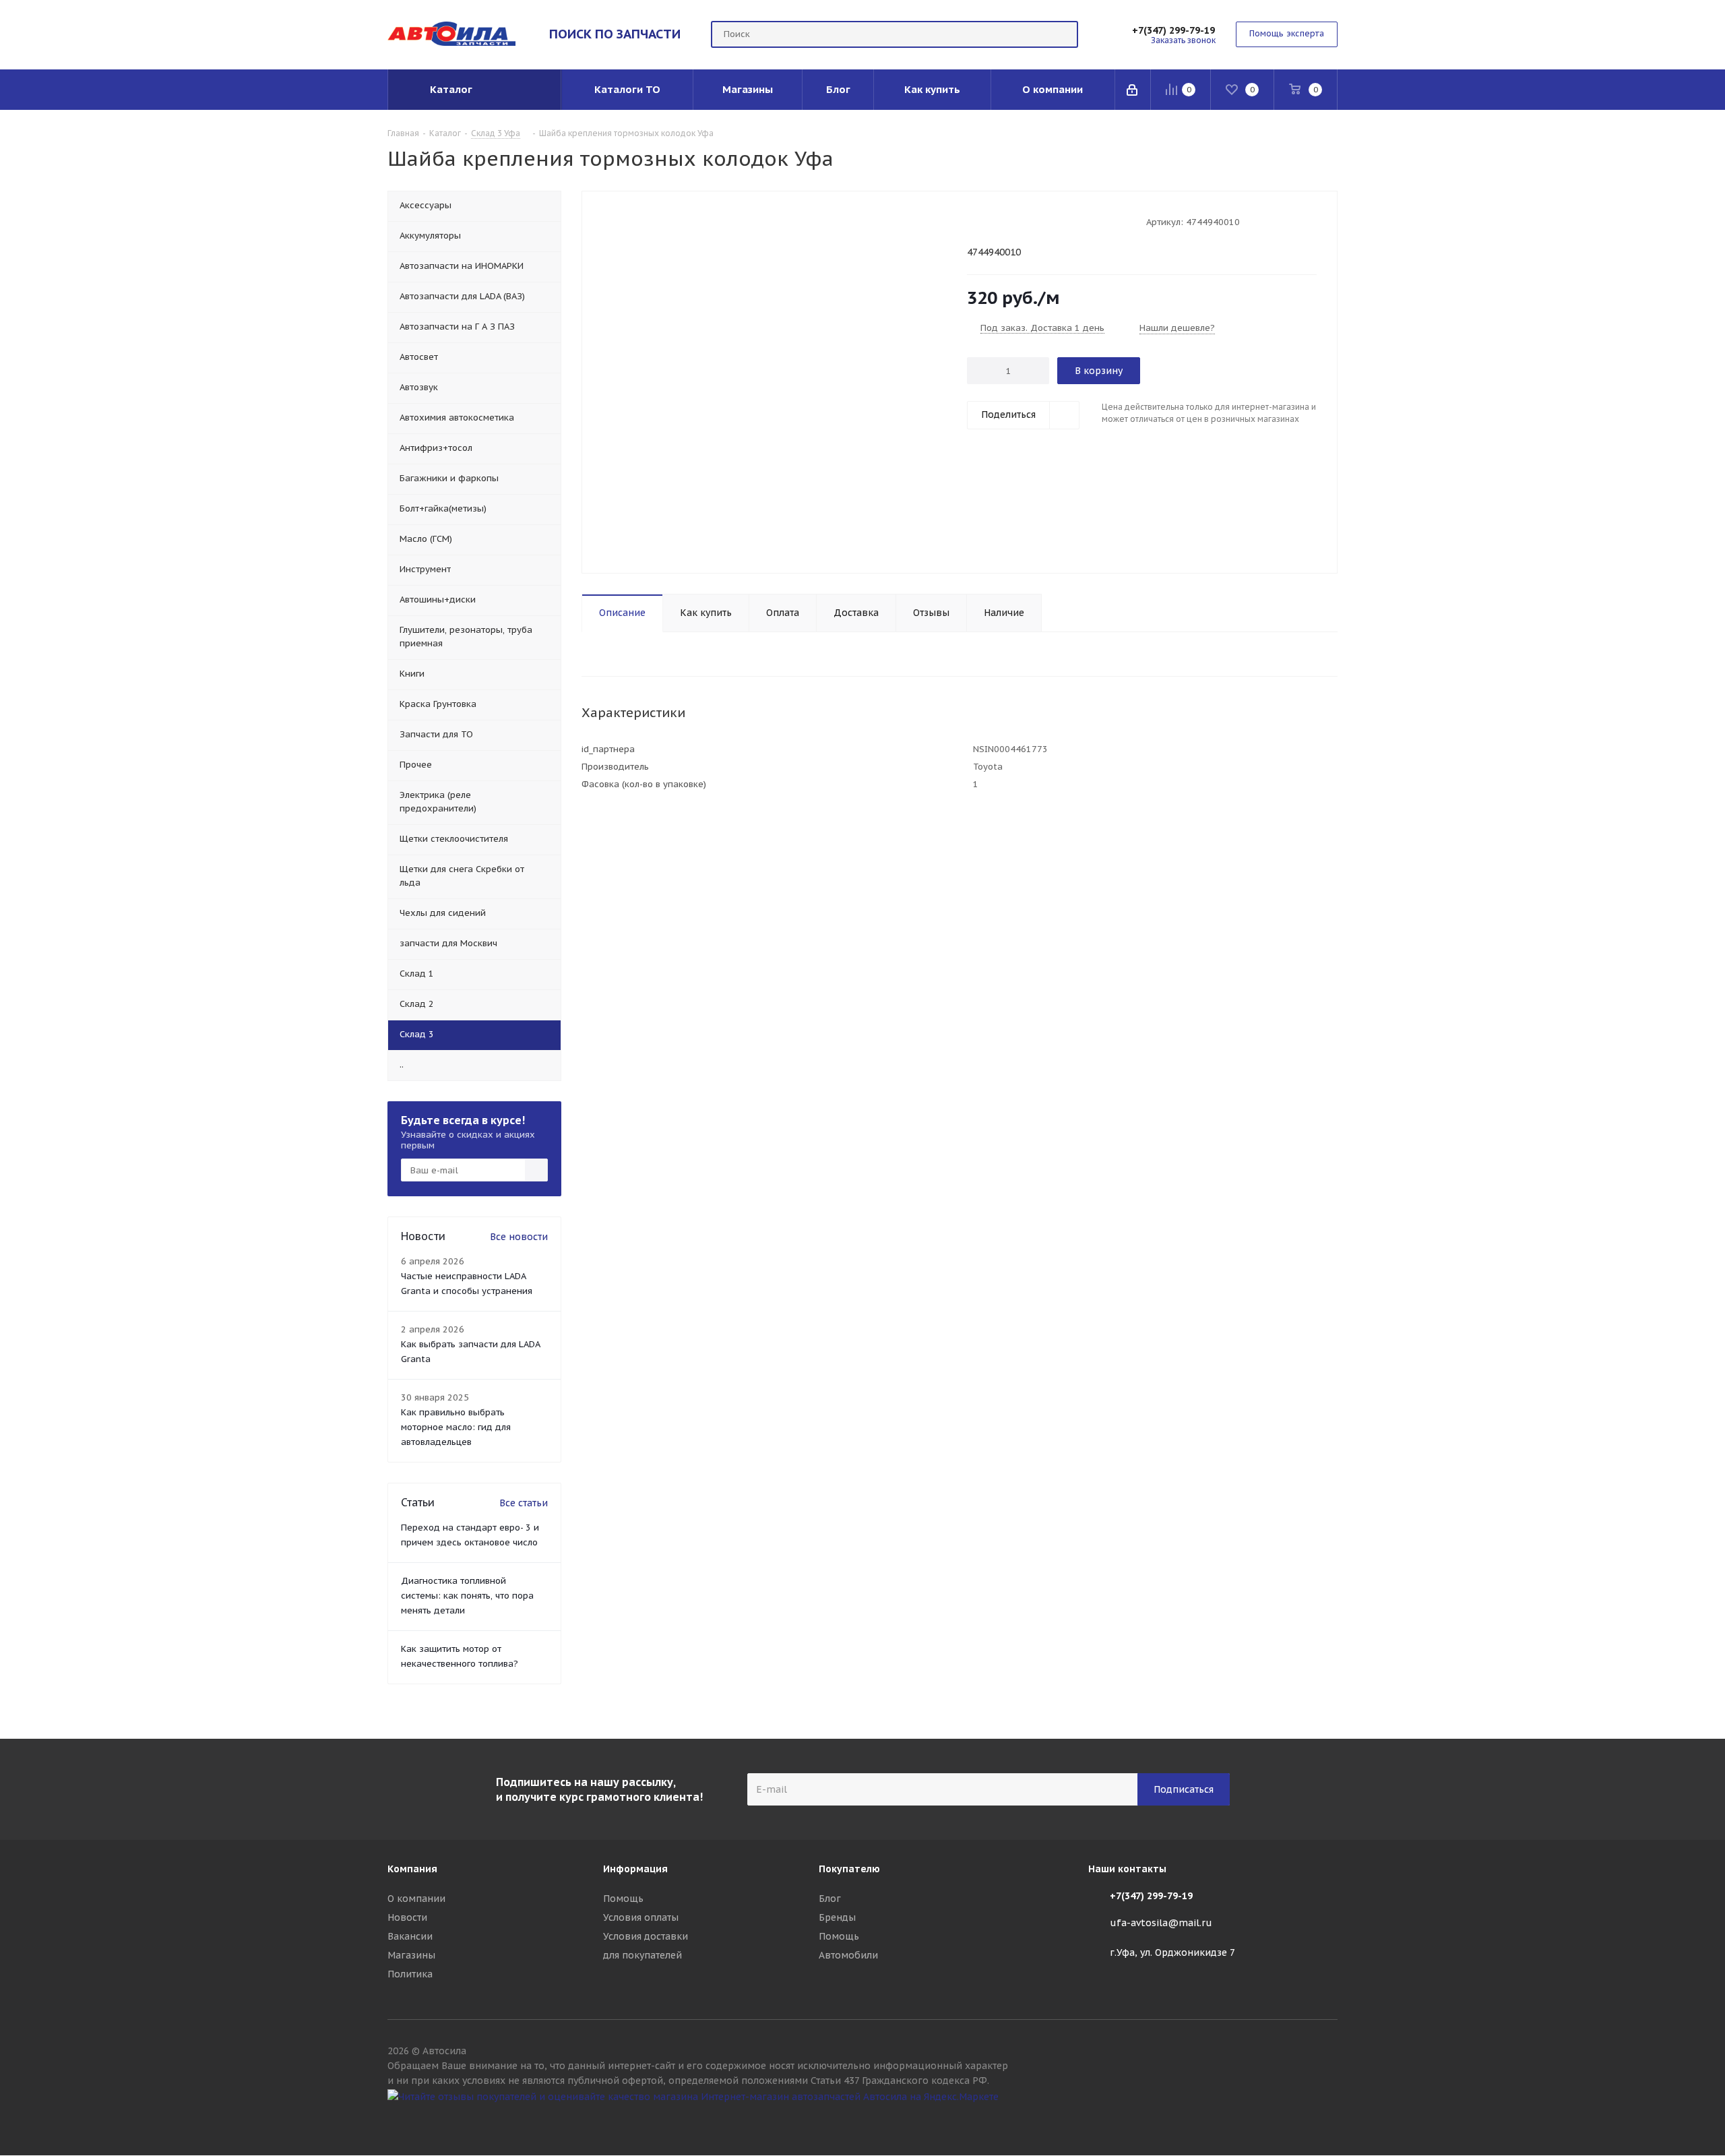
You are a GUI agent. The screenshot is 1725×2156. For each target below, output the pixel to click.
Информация (635, 1869)
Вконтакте (1327, 2121)
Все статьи (524, 1503)
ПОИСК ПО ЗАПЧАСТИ (615, 34)
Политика (410, 1974)
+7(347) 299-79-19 (1173, 30)
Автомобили (848, 1955)
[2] (986, 221)
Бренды (837, 1917)
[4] (1012, 221)
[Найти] (1062, 34)
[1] (973, 221)
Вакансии (410, 1936)
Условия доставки (646, 1936)
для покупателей (642, 1955)
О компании (416, 1899)
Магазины (411, 1955)
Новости (407, 1917)
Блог (830, 1899)
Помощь (623, 1899)
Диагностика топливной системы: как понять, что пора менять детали (467, 1596)
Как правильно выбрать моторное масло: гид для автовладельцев (456, 1427)
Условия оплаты (641, 1917)
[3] (999, 221)
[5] (1025, 221)
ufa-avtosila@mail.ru (1161, 1923)
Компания (412, 1869)
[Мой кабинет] (1133, 90)
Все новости (519, 1237)
